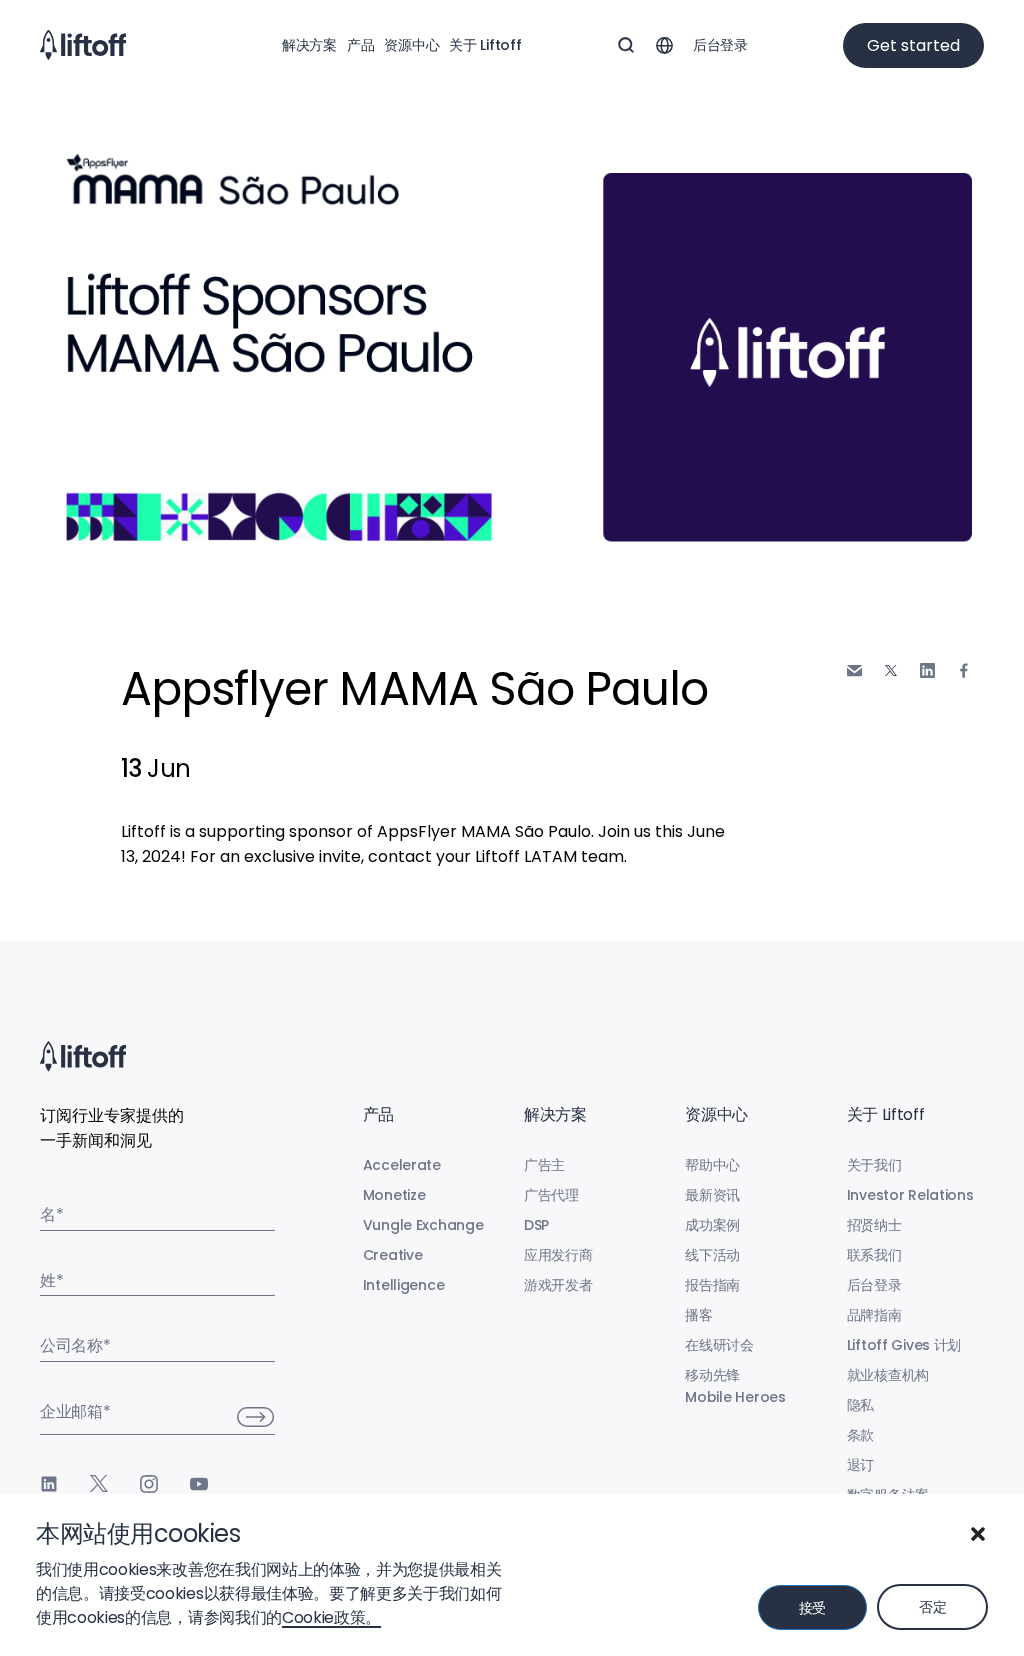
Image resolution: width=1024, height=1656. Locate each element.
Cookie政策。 (331, 1617)
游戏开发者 (558, 1285)
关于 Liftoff (485, 45)
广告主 (544, 1165)
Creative (393, 1255)
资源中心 (411, 45)
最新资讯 (712, 1195)
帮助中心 (712, 1165)
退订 (860, 1465)
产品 (360, 45)
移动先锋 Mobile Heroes (735, 1386)
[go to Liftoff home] (83, 45)
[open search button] (626, 45)
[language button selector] (664, 45)
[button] (978, 1534)
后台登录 (720, 45)
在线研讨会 (719, 1345)
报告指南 (712, 1285)
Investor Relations (910, 1195)
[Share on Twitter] (891, 671)
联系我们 (874, 1255)
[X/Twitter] (99, 1484)
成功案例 (712, 1225)
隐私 (860, 1405)
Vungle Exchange (423, 1225)
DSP (536, 1225)
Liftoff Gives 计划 (904, 1345)
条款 (860, 1435)
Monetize (394, 1195)
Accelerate (402, 1165)
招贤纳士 (874, 1225)
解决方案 (309, 45)
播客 (698, 1315)
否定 (932, 1607)
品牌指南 (874, 1315)
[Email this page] (854, 670)
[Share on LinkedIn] (927, 670)
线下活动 (712, 1255)
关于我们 (874, 1165)
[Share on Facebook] (964, 670)
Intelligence (404, 1285)
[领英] (49, 1484)
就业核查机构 (888, 1375)
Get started (913, 45)
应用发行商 (558, 1255)
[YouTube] (199, 1484)
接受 (812, 1608)
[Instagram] (149, 1484)
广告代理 (551, 1195)
